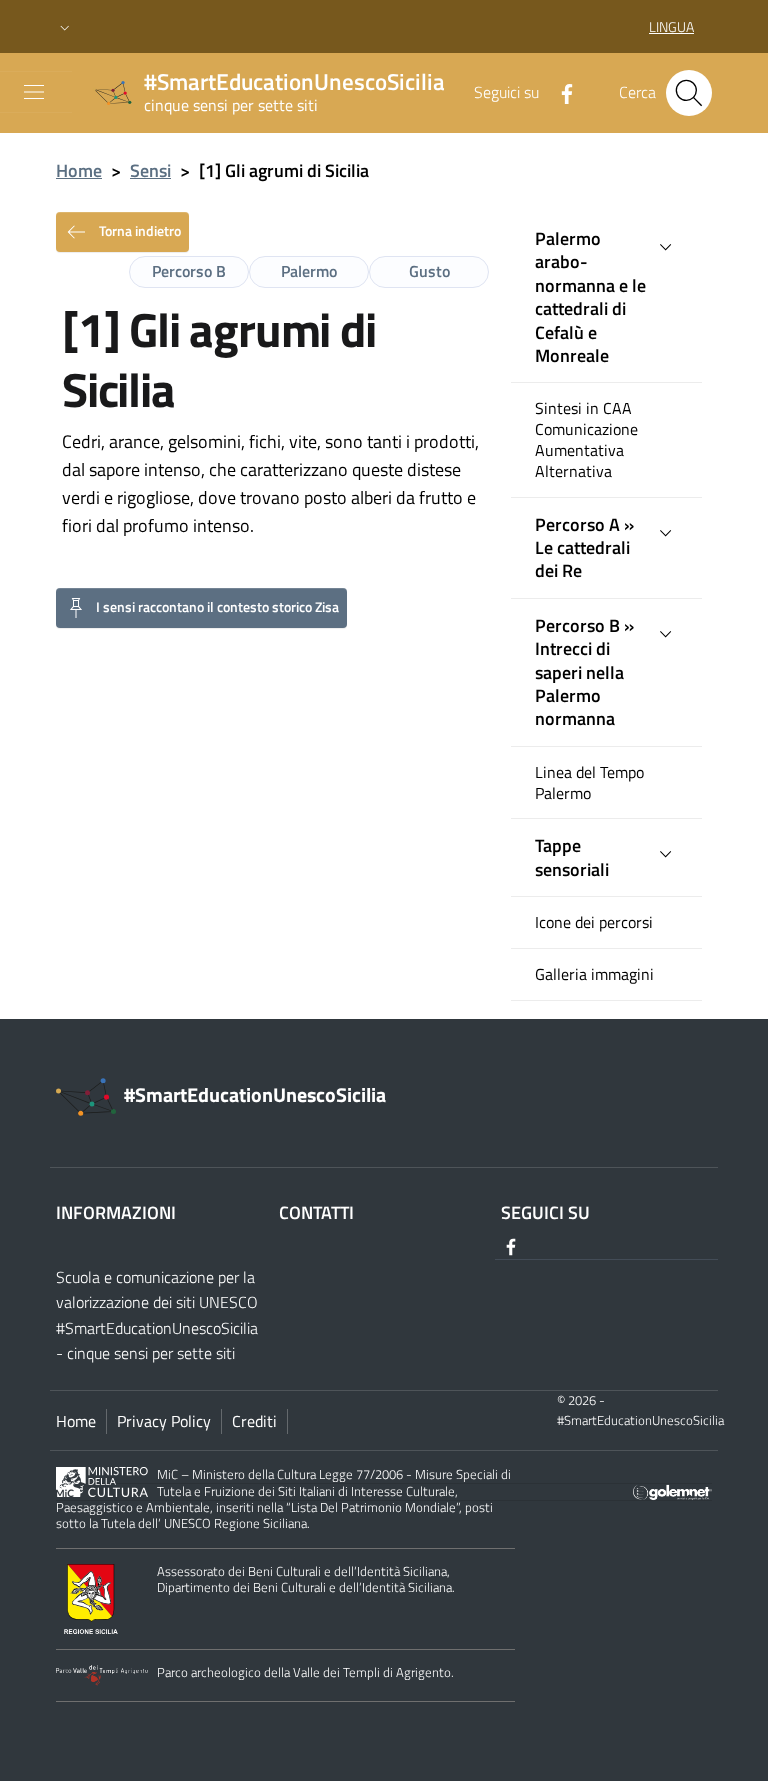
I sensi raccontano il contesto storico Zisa (217, 605)
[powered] (672, 1490)
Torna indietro (138, 229)
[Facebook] (559, 92)
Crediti (254, 1421)
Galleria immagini (594, 974)
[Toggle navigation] (34, 92)
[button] (65, 27)
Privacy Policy (164, 1421)
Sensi (150, 170)
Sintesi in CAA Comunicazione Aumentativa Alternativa (586, 439)
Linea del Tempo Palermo (589, 783)
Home (79, 170)
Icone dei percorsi (594, 922)
